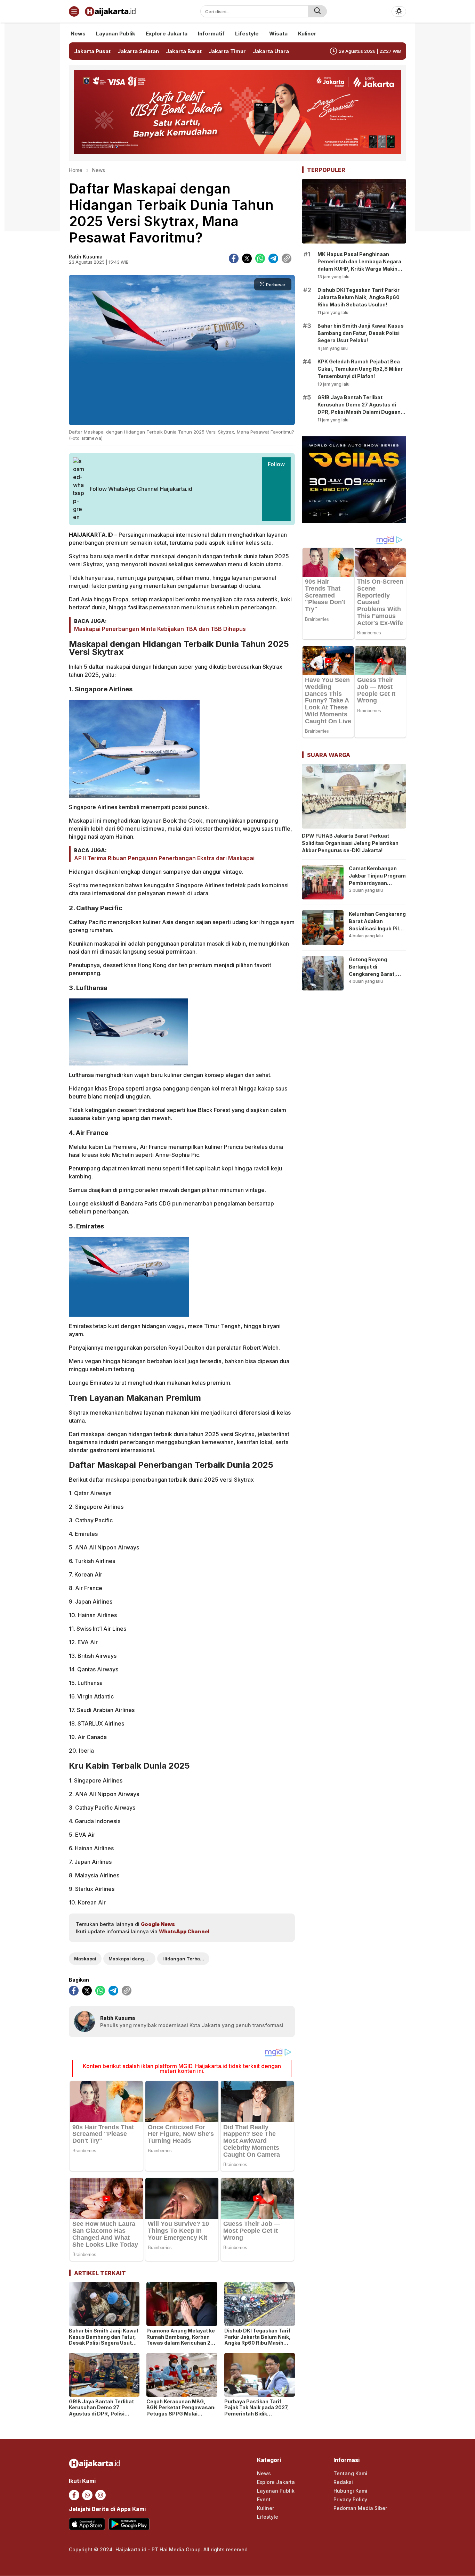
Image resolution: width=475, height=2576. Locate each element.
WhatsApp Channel (184, 1931)
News (99, 170)
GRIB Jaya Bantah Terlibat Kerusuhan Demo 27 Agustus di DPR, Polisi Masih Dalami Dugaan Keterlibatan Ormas (101, 2414)
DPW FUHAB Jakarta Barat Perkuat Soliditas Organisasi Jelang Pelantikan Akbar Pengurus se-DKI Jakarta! (350, 843)
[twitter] (247, 258)
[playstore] (129, 2524)
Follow (276, 464)
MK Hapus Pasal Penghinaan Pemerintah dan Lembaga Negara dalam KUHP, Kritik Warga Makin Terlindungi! (359, 265)
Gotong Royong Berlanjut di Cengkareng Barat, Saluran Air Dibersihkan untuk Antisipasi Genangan (375, 978)
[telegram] (273, 258)
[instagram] (100, 2495)
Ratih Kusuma (86, 257)
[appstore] (87, 2524)
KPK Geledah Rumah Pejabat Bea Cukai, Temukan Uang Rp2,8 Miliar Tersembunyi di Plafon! (360, 369)
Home (76, 170)
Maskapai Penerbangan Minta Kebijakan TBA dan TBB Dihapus (160, 629)
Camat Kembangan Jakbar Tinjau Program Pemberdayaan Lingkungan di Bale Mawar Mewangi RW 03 (377, 887)
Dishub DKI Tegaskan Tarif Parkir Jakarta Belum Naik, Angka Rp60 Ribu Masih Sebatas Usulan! (257, 2340)
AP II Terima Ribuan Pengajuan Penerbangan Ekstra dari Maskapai (164, 858)
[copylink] (287, 258)
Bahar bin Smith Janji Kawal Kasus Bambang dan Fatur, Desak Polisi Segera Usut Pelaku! (103, 2340)
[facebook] (234, 258)
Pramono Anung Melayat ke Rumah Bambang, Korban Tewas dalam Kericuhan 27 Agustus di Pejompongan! (181, 2340)
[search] (317, 11)
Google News (158, 1924)
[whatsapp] (260, 258)
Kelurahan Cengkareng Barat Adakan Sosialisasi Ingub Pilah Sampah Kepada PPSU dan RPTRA (377, 928)
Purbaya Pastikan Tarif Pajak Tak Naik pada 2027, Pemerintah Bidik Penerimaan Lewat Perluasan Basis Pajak (257, 2414)
